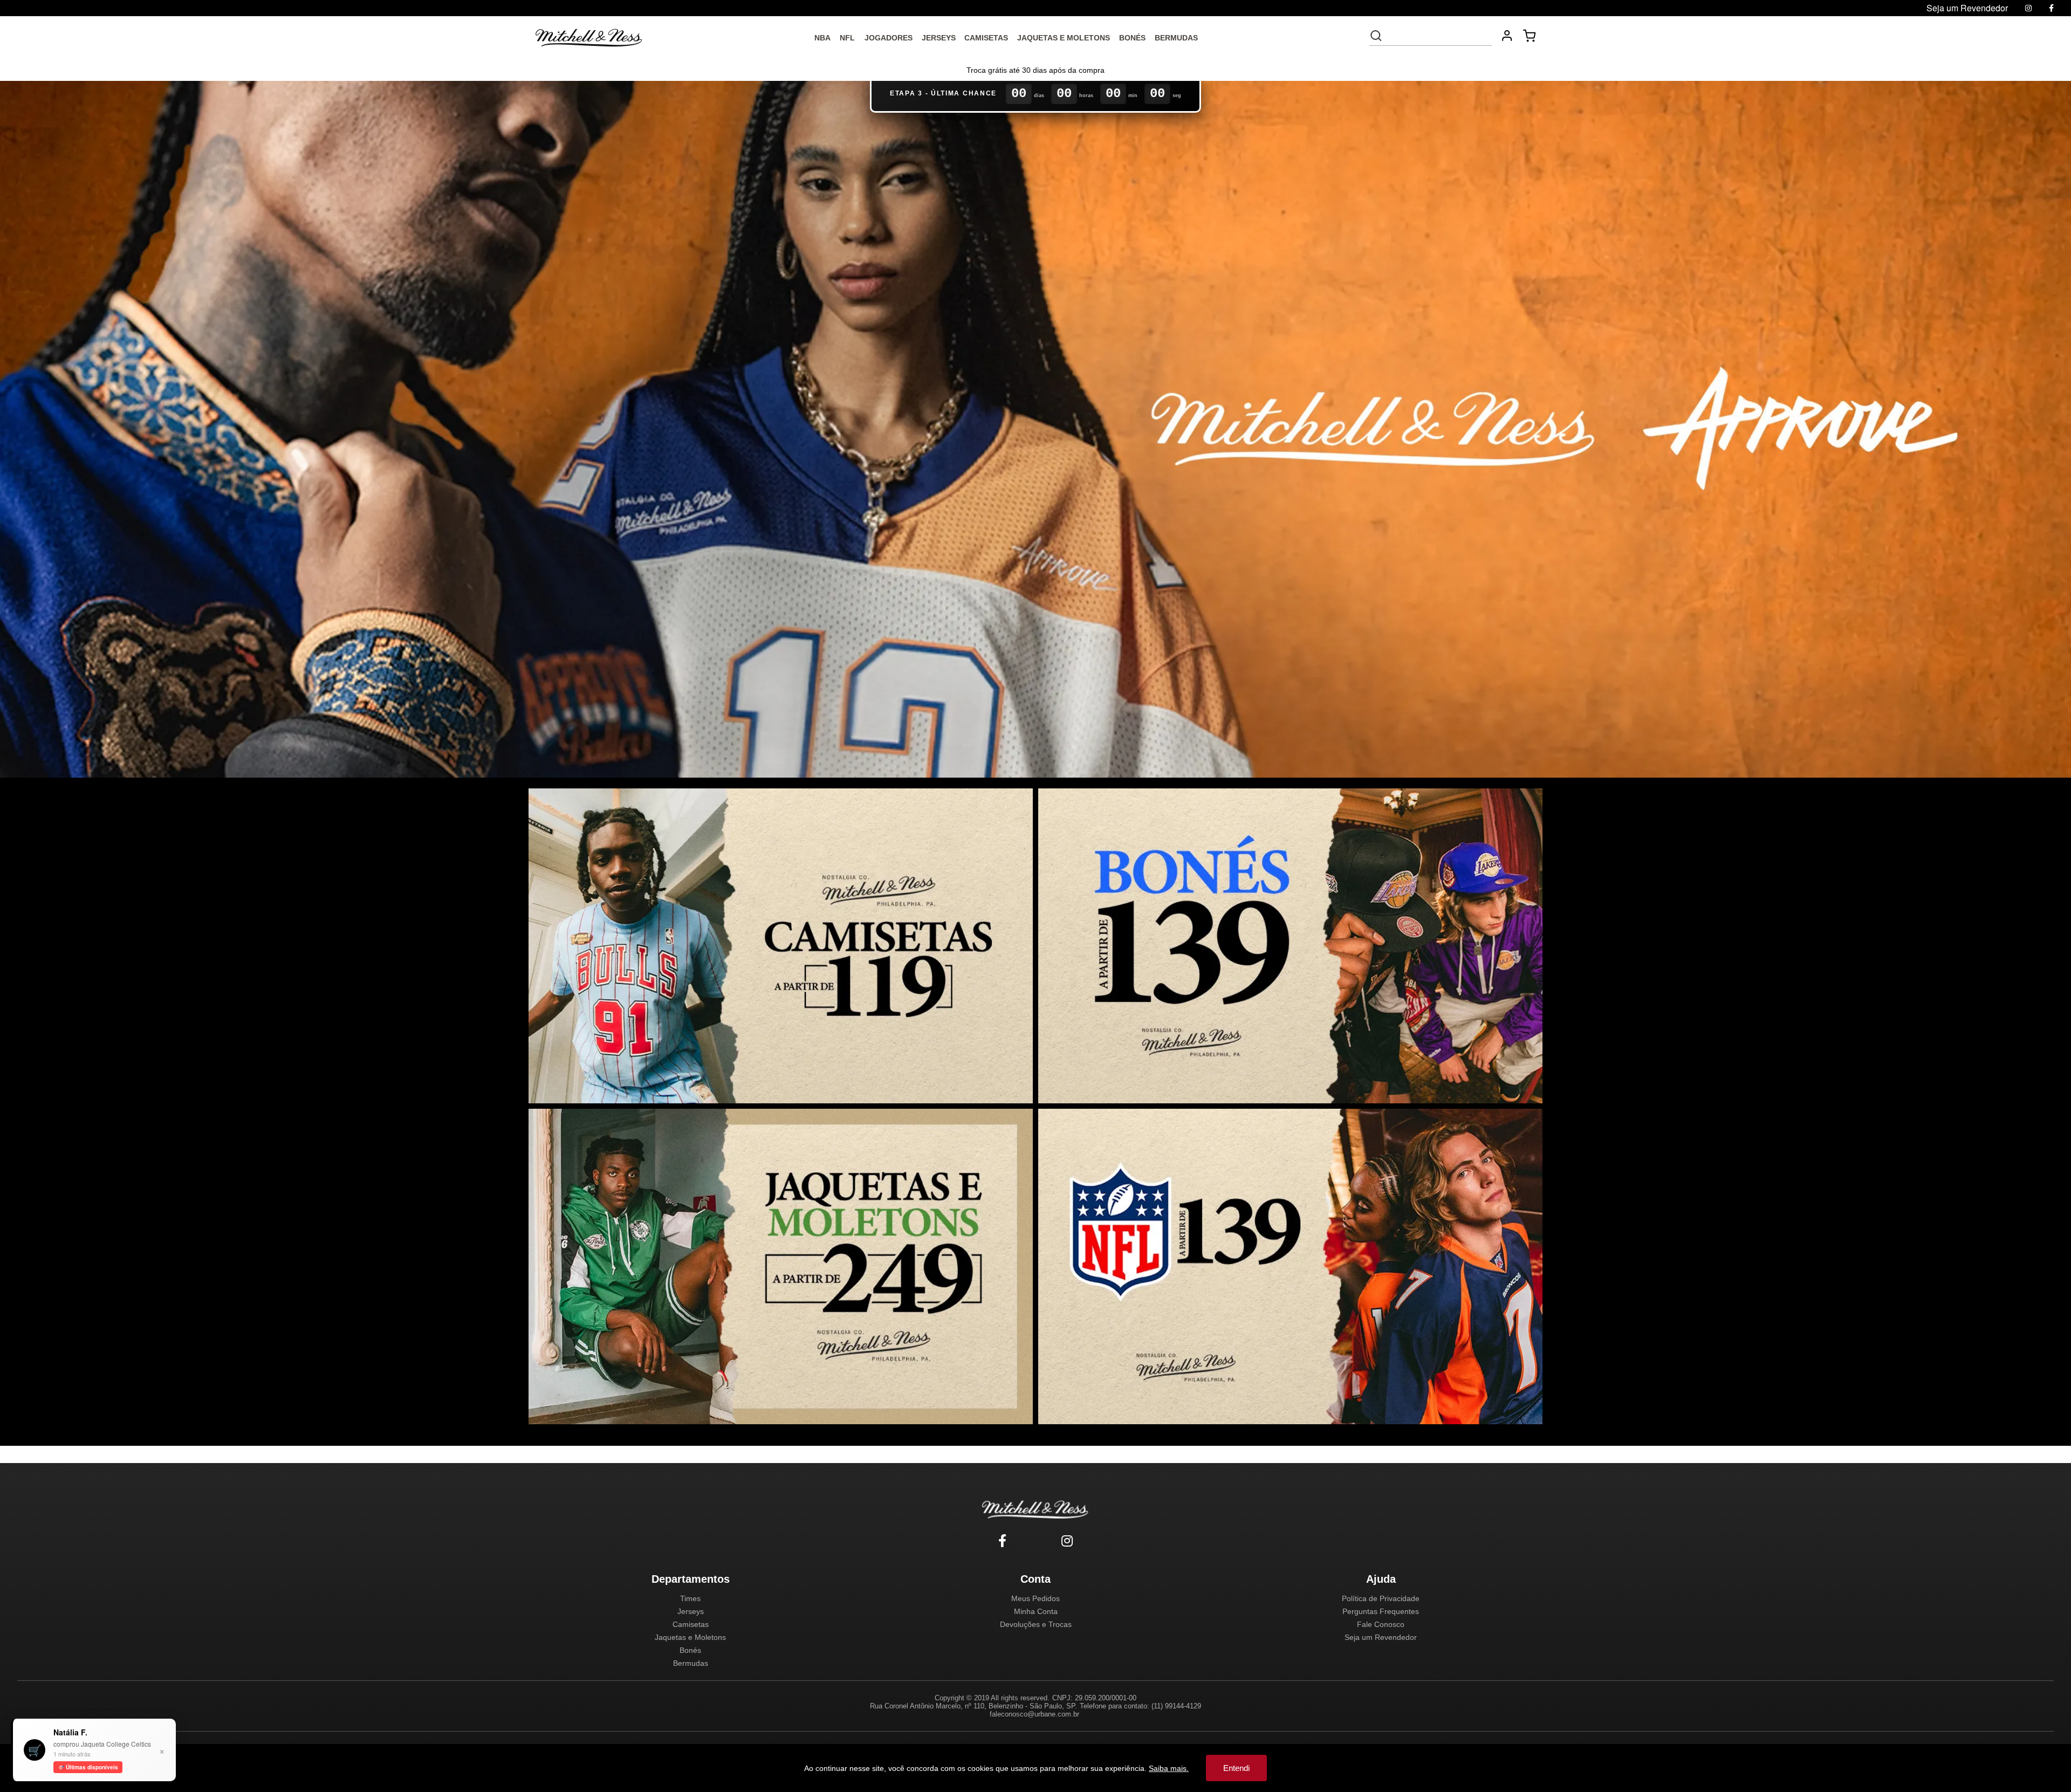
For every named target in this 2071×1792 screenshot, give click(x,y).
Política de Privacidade (1381, 1598)
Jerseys (691, 1611)
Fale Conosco (1381, 1624)
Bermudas (691, 1663)
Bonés (690, 1650)
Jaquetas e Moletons (690, 1637)
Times (690, 1598)
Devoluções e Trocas (1036, 1624)
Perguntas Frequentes (1381, 1611)
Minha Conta (1036, 1611)
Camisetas (691, 1624)
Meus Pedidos (1035, 1598)
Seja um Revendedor (1381, 1637)
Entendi (1236, 1768)
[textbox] (1438, 36)
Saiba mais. (1169, 1768)
